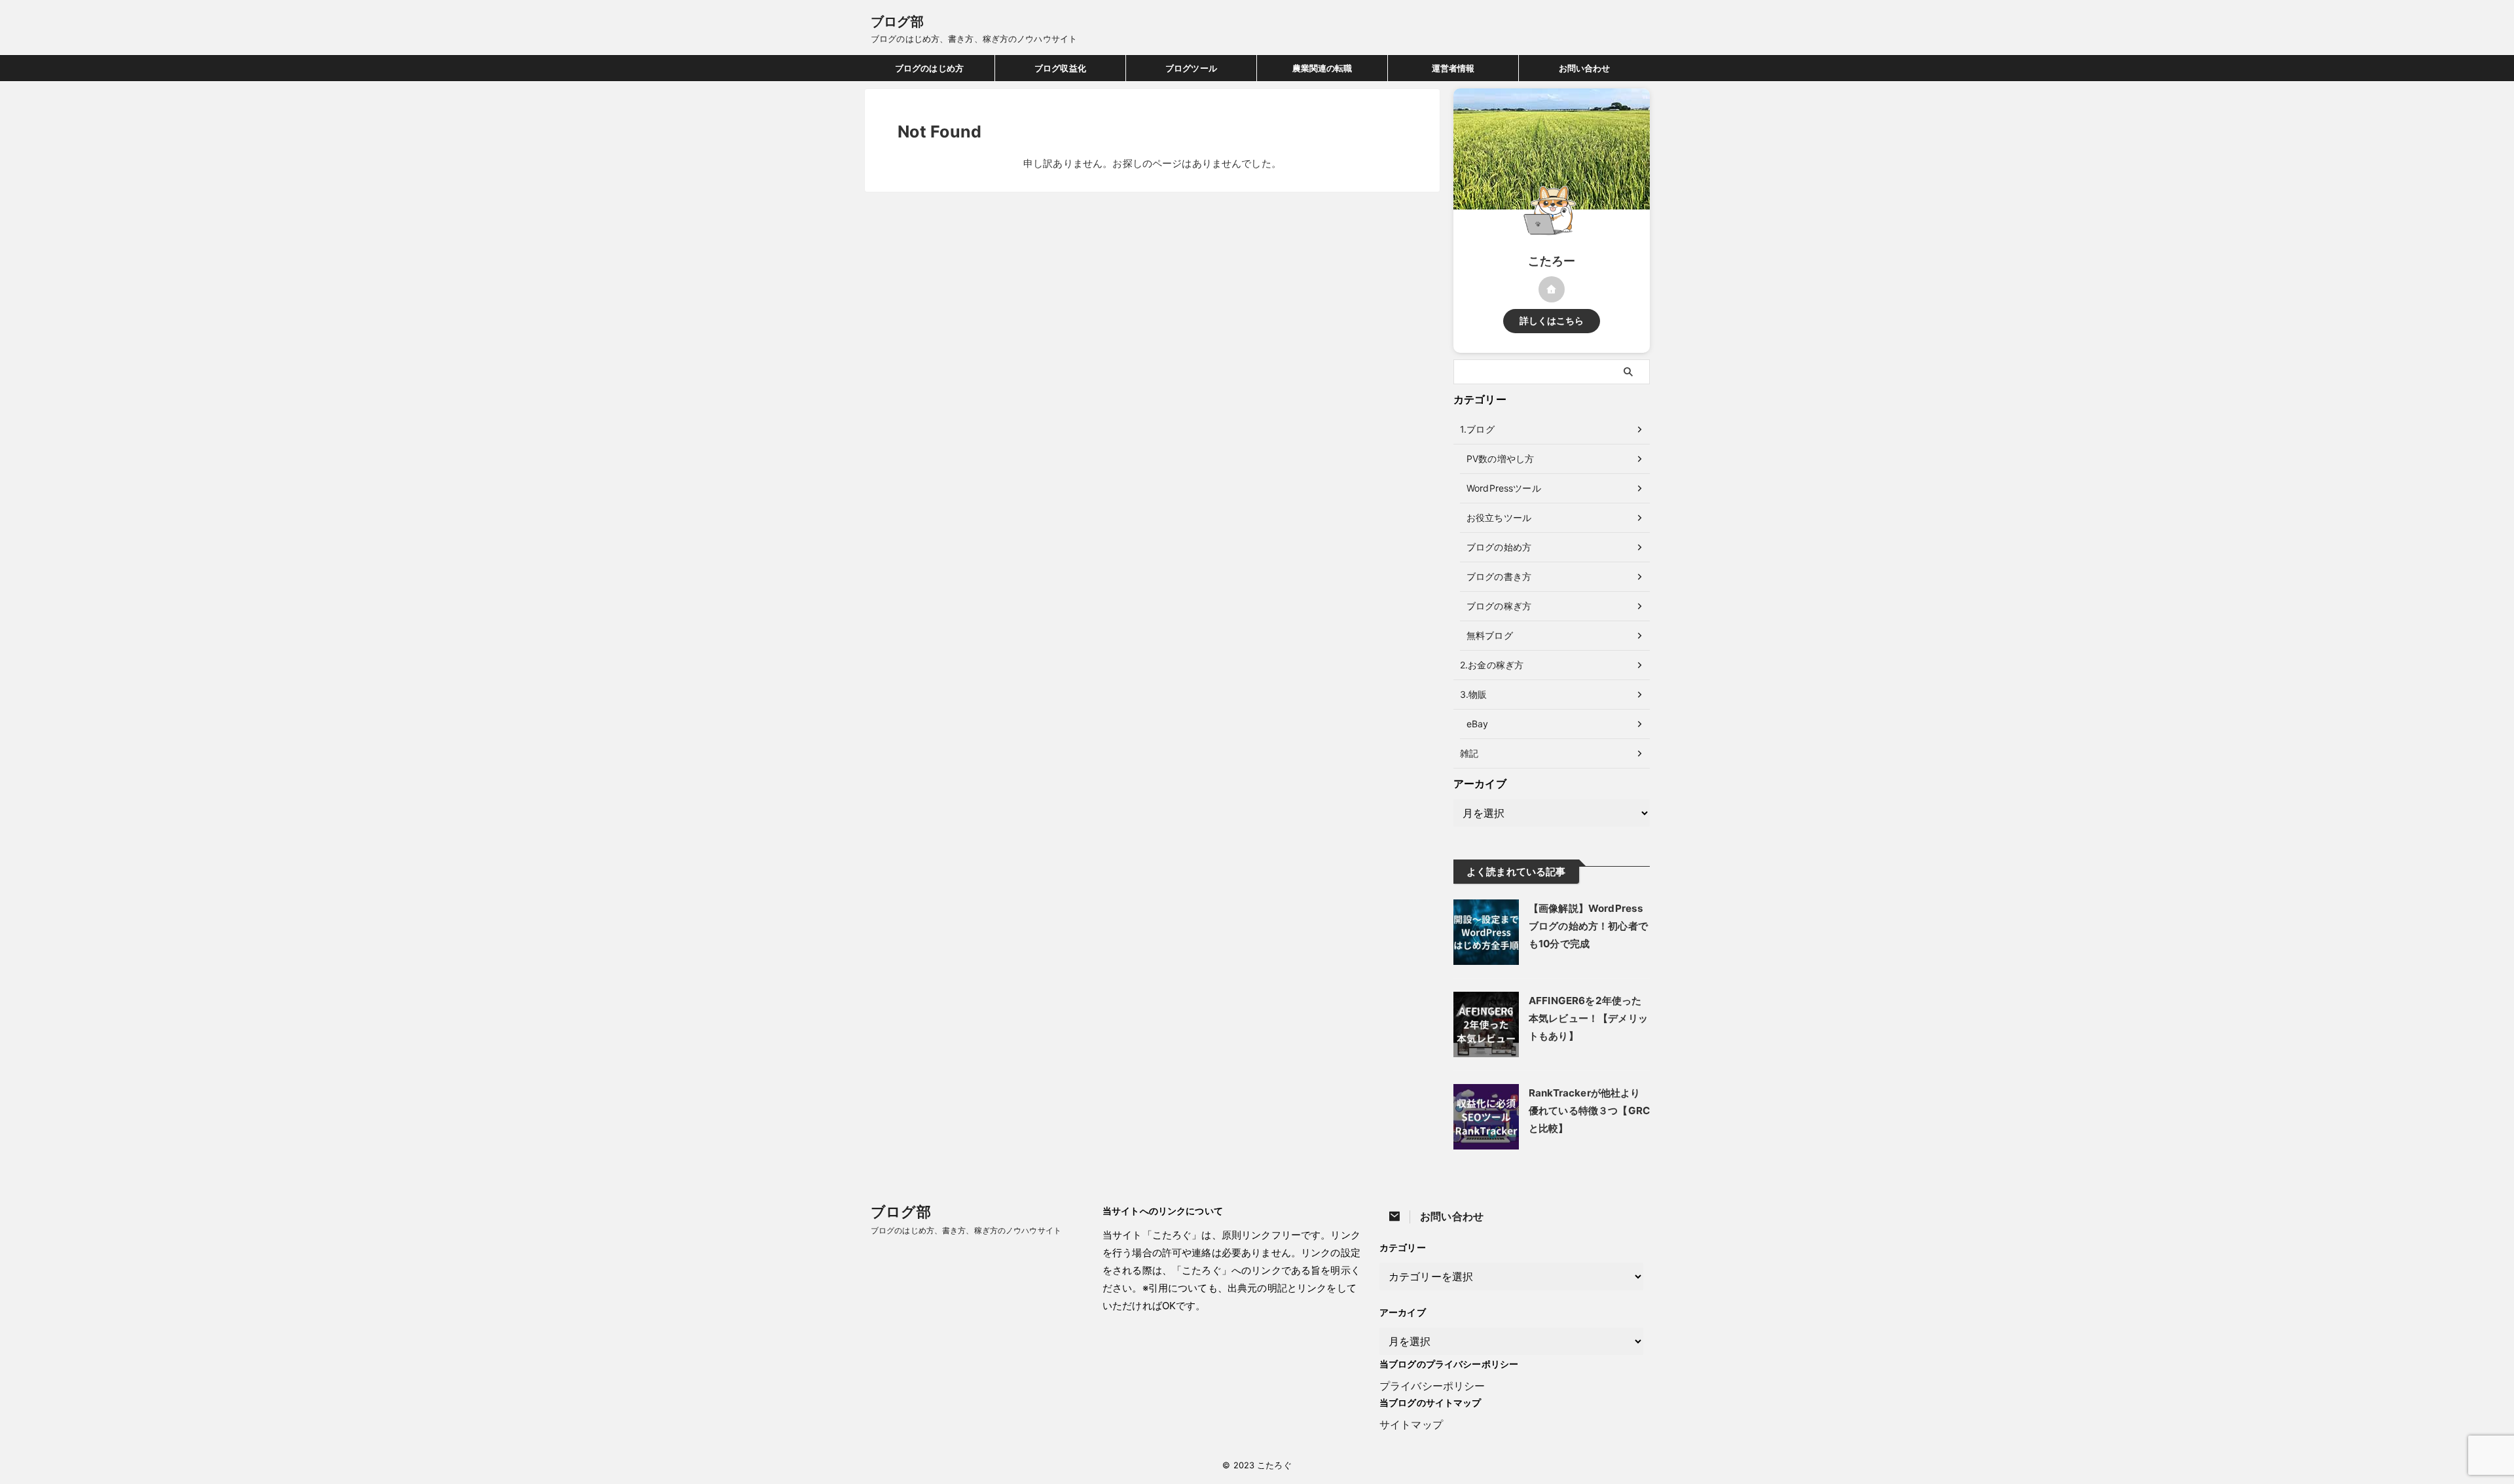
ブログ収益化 (1060, 68)
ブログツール (1191, 68)
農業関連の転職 (1322, 68)
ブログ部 (897, 22)
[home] (1552, 289)
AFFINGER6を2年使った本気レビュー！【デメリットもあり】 (1588, 1018)
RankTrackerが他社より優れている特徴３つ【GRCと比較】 (1589, 1111)
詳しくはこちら (1552, 321)
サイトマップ (1411, 1424)
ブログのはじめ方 (929, 68)
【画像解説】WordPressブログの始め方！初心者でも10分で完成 (1588, 926)
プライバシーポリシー (1432, 1386)
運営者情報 (1453, 68)
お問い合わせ (1585, 68)
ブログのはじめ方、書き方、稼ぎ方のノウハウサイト (966, 1230)
